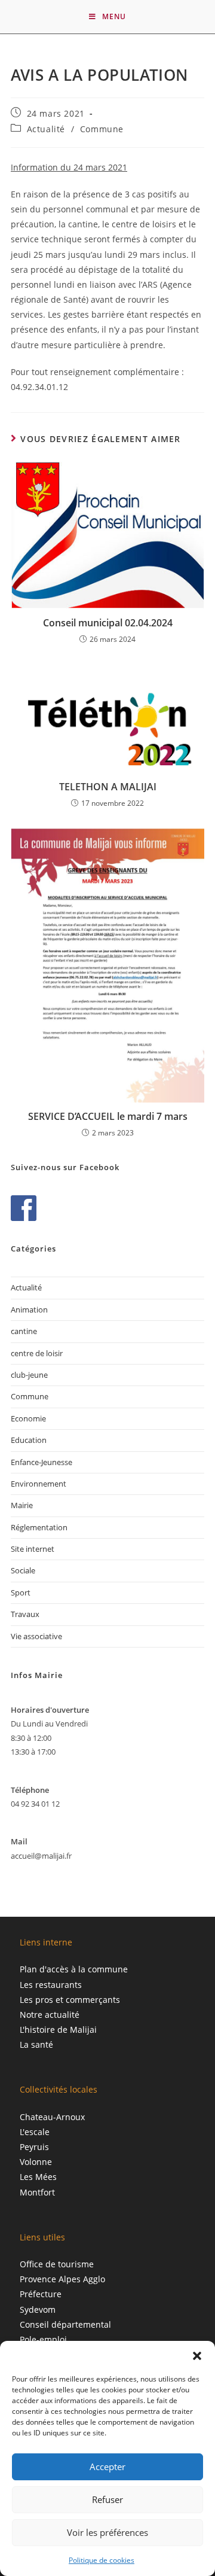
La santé (36, 2044)
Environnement (39, 1484)
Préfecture (41, 2294)
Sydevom (38, 2309)
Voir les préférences (107, 2532)
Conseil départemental (65, 2324)
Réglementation (39, 1527)
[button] (197, 2356)
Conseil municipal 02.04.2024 (108, 623)
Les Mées (38, 2177)
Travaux (25, 1614)
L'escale (35, 2132)
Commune (102, 129)
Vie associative (36, 1636)
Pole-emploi (43, 2339)
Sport (21, 1593)
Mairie (22, 1505)
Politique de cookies (102, 2560)
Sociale (23, 1570)
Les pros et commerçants (70, 2000)
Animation (29, 1310)
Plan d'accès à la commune (74, 1969)
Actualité (46, 129)
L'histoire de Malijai (58, 2030)
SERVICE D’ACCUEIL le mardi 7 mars (108, 1116)
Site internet (33, 1549)
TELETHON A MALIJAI (108, 787)
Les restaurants (51, 1985)
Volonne (36, 2162)
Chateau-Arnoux (52, 2117)
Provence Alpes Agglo (62, 2279)
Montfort (37, 2192)
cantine (24, 1331)
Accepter (107, 2467)
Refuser (107, 2499)
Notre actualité (50, 2015)
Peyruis (34, 2147)
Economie (28, 1418)
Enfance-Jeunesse (42, 1462)
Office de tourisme (57, 2264)
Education (29, 1440)
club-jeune (29, 1375)
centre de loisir (37, 1353)
